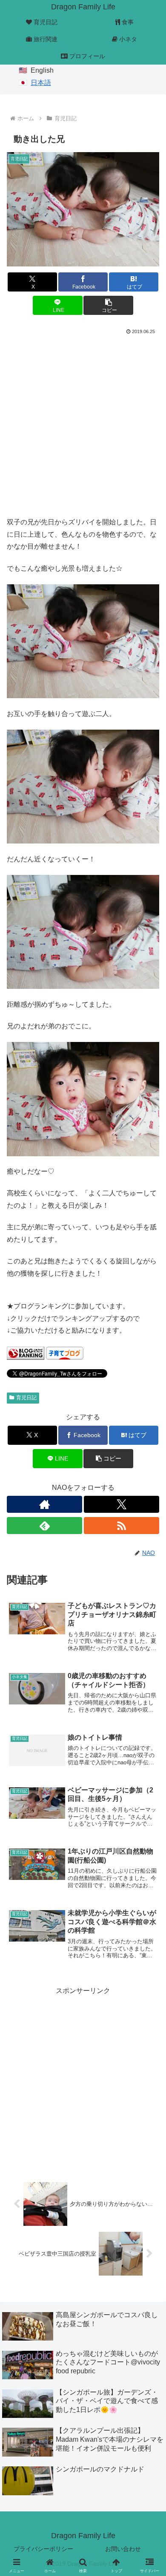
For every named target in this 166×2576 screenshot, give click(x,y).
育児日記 (26, 1398)
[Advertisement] (83, 424)
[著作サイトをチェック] (44, 1504)
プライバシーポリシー (43, 2549)
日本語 (41, 83)
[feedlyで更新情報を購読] (44, 1526)
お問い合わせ (123, 2549)
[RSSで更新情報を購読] (122, 1526)
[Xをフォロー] (122, 1504)
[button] (108, 305)
